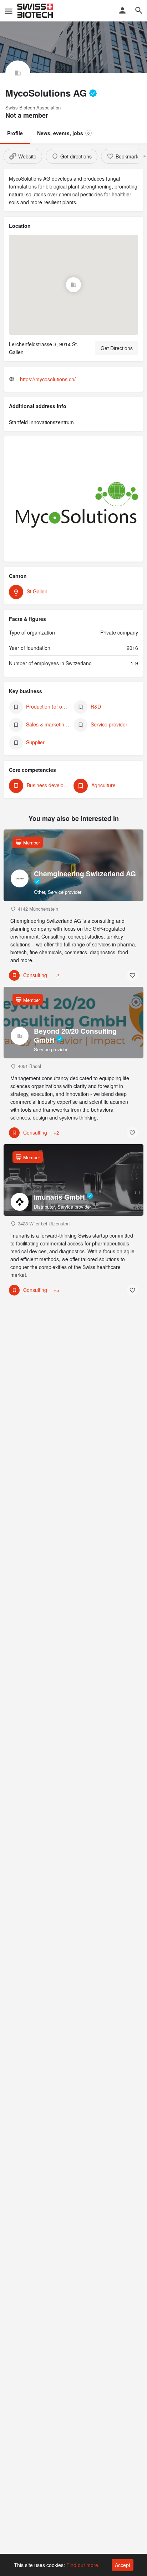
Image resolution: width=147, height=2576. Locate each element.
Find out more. (83, 2565)
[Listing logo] (18, 73)
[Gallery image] (73, 503)
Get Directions (117, 348)
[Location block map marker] (73, 285)
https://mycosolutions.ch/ (48, 379)
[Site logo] (36, 11)
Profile (15, 133)
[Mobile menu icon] (9, 11)
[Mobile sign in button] (122, 10)
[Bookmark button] (132, 975)
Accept (123, 2565)
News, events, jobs (63, 133)
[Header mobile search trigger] (139, 10)
